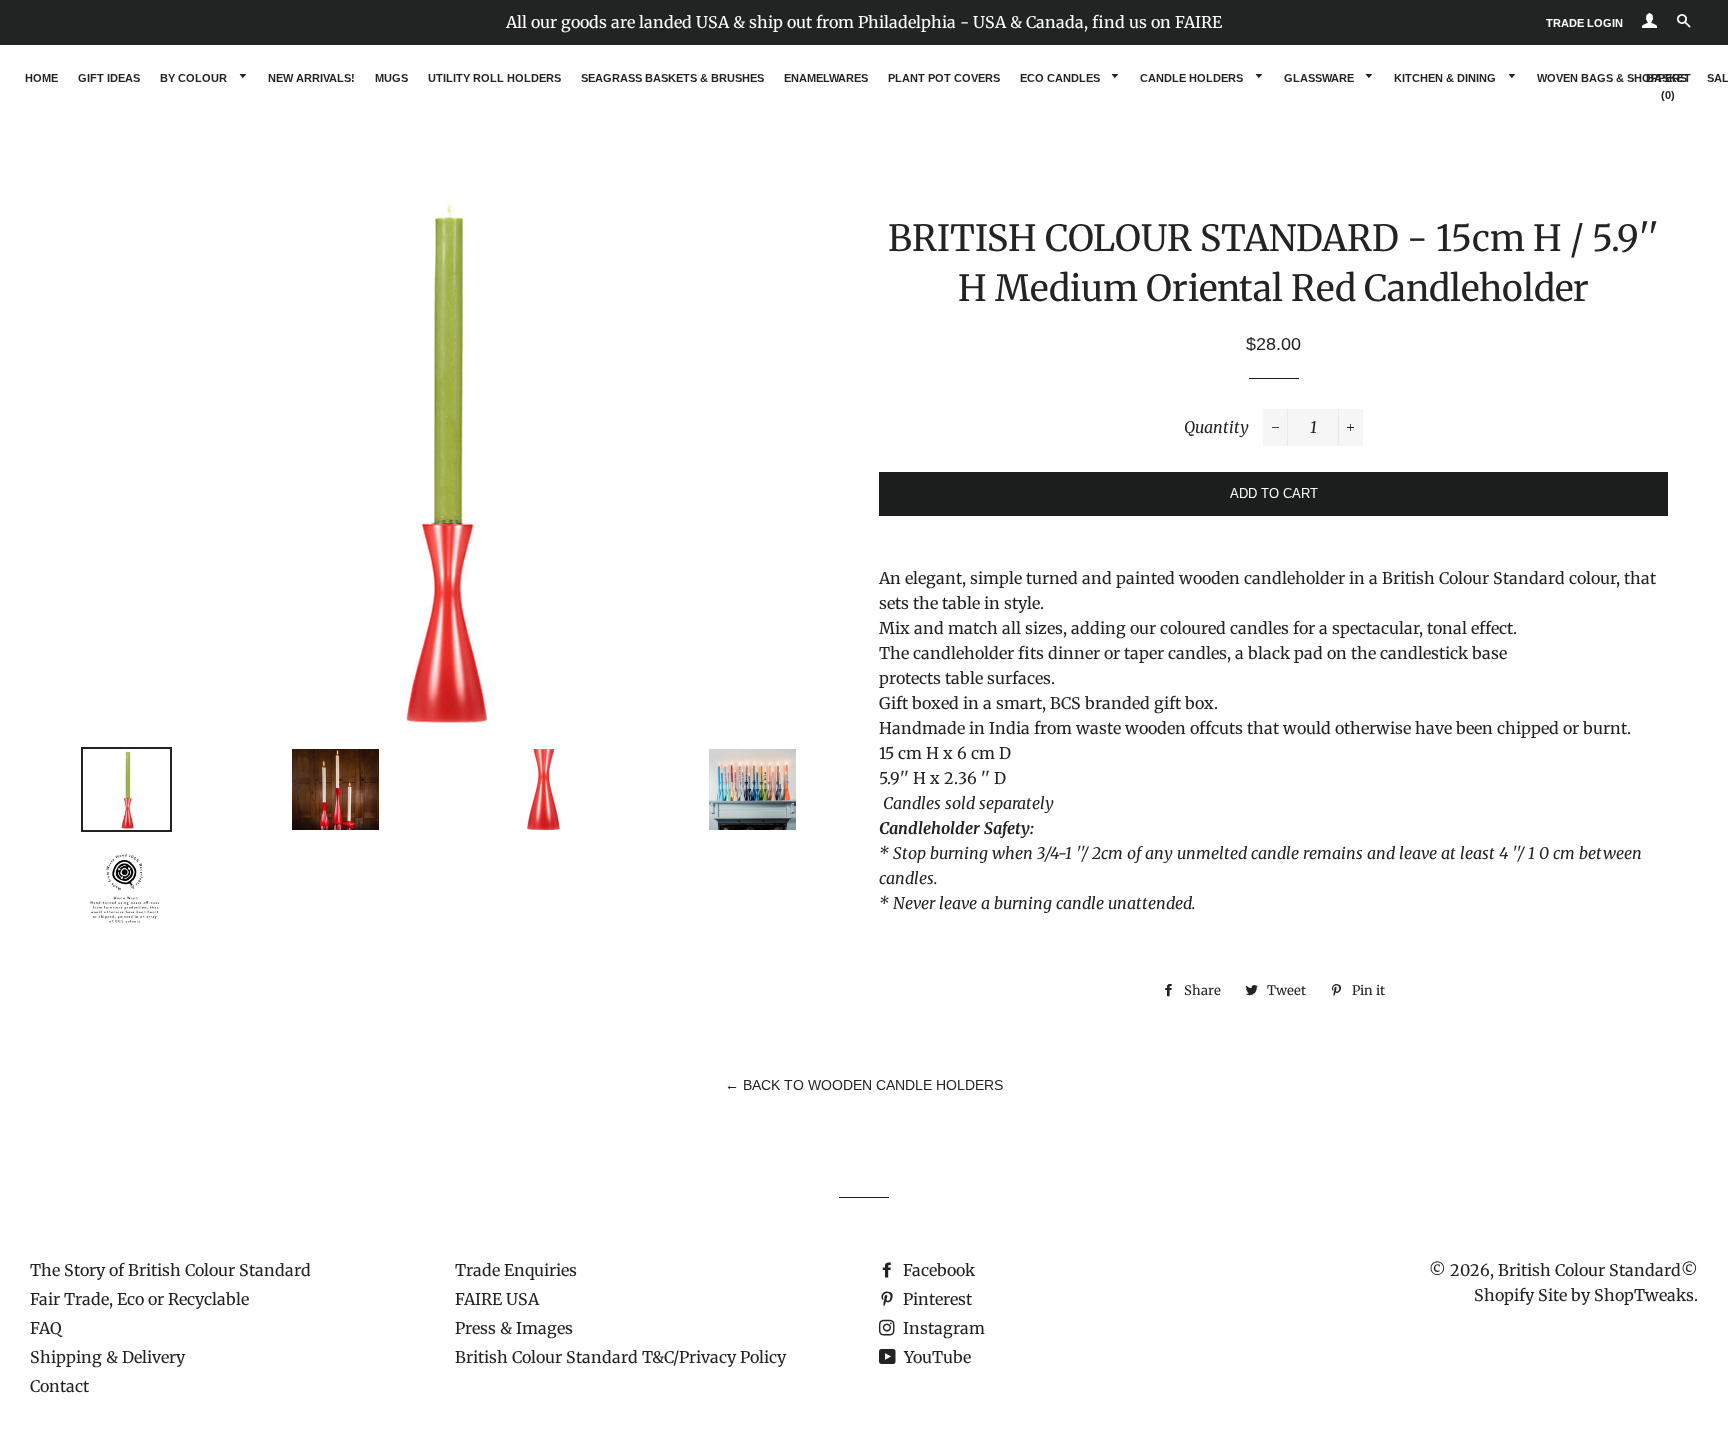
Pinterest (935, 1299)
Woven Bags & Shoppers (1612, 78)
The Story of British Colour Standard (170, 1270)
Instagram (942, 1328)
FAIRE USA (497, 1299)
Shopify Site (1520, 1295)
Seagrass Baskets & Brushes (672, 78)
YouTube (935, 1357)
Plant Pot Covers (944, 78)
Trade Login (1584, 23)
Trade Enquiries (516, 1270)
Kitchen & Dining (1446, 78)
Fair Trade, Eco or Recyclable (139, 1299)
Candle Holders (1193, 78)
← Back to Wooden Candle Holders (864, 1085)
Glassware (1320, 78)
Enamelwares (826, 78)
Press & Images (514, 1328)
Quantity (1216, 427)
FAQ (46, 1328)
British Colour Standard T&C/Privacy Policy (620, 1357)
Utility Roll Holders (494, 78)
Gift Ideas (109, 78)
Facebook (937, 1270)
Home (41, 78)
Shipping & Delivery (107, 1357)
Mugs (391, 78)
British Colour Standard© (1598, 1270)
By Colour (195, 78)
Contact (59, 1386)
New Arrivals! (311, 78)
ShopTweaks (1644, 1295)
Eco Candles (1061, 78)
